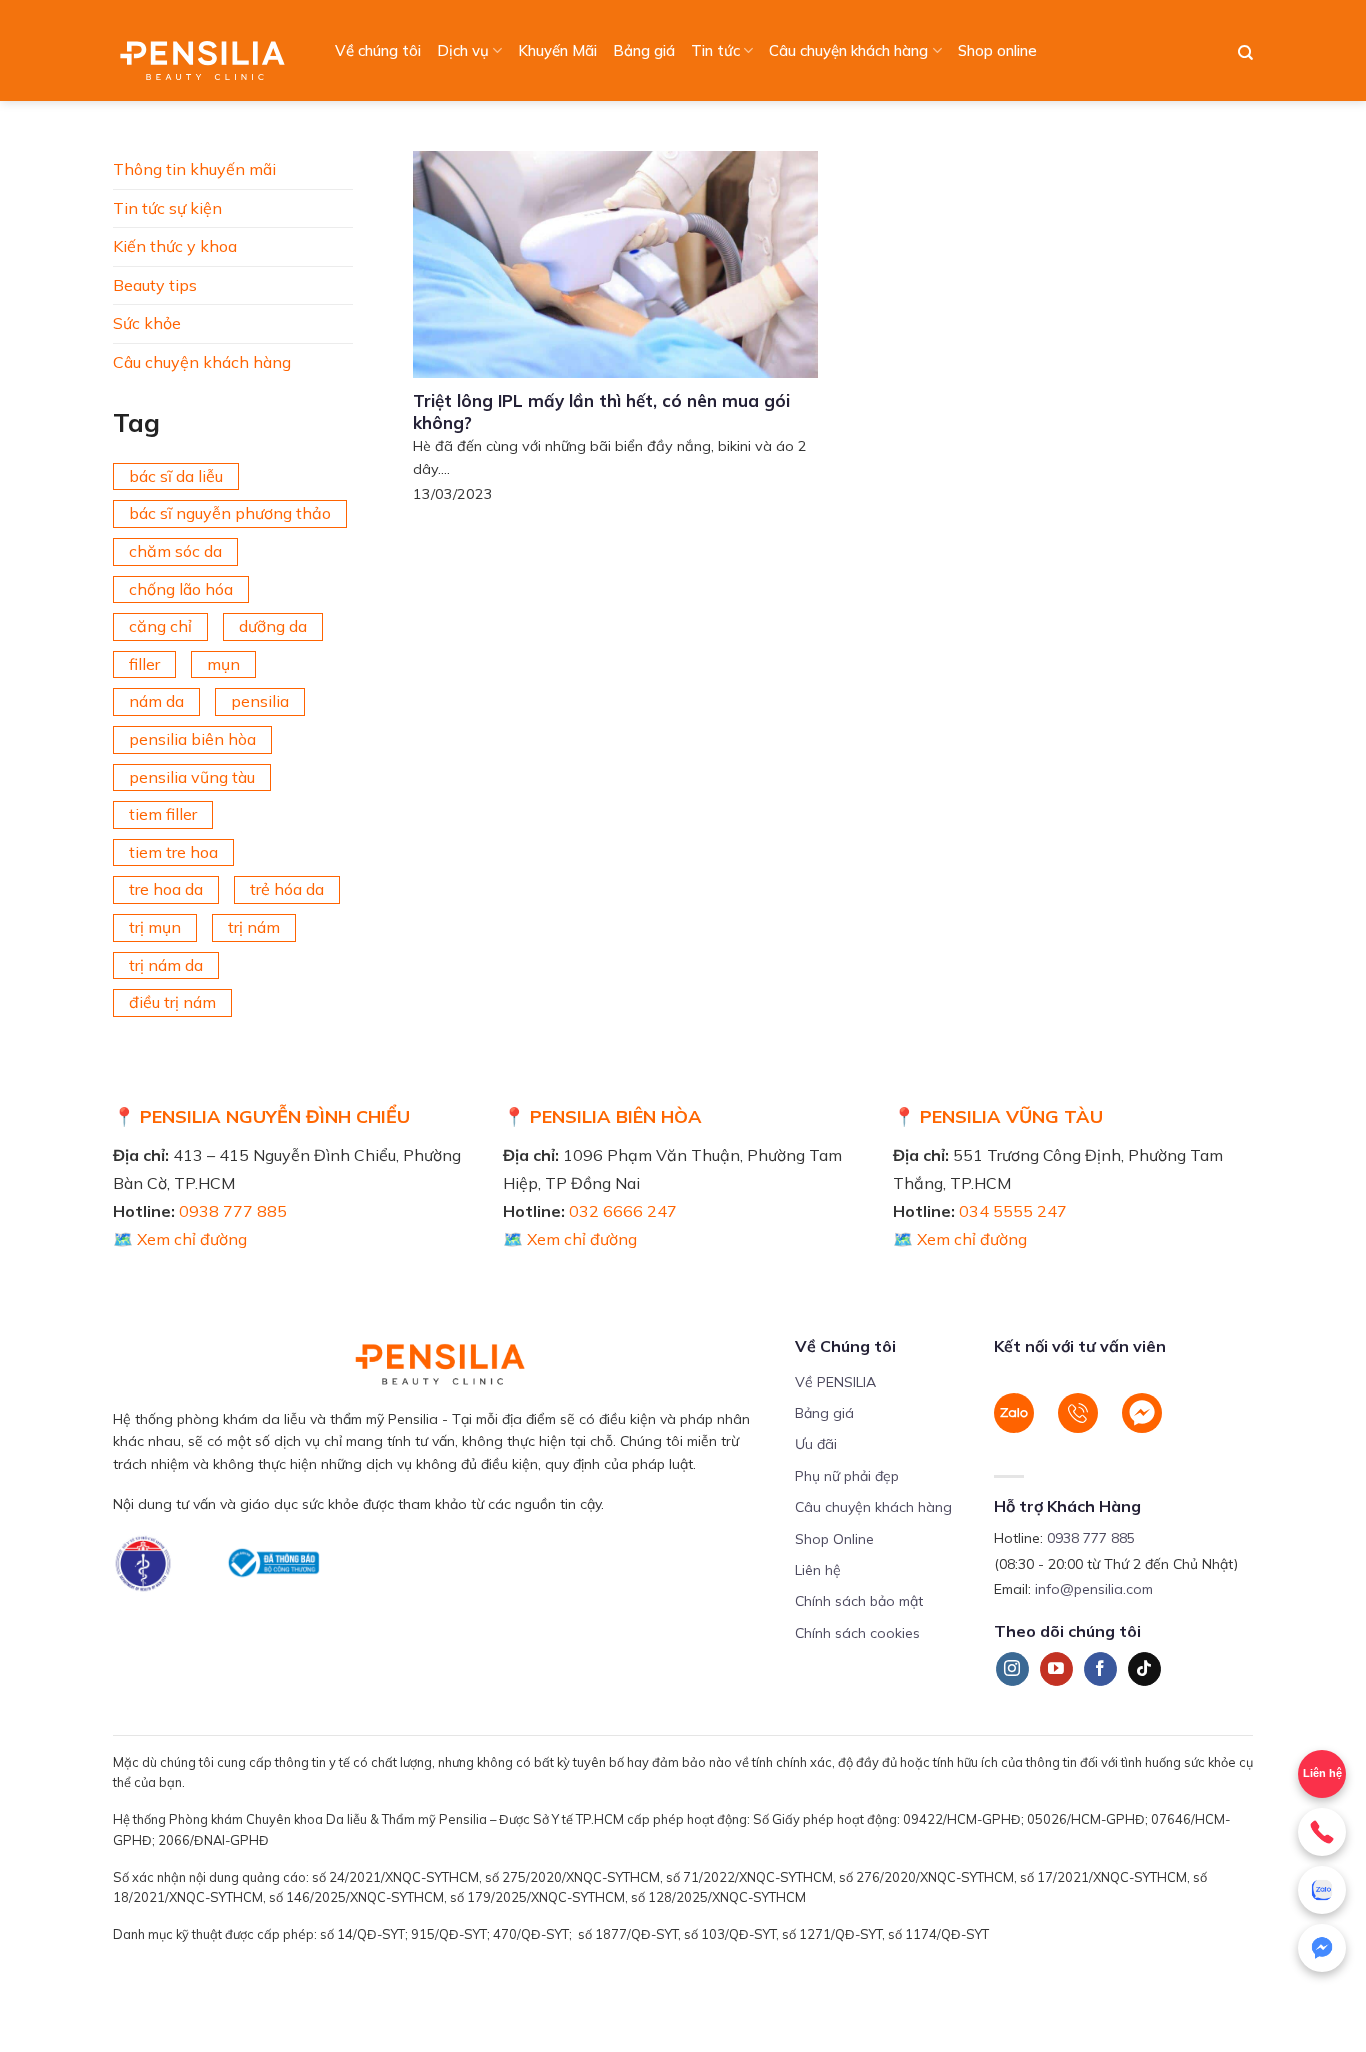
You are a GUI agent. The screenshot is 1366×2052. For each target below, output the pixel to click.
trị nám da (166, 965)
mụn (223, 664)
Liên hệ (1322, 1773)
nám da (156, 701)
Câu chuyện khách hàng (848, 50)
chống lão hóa (181, 589)
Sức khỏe (147, 323)
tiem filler (163, 814)
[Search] (1245, 53)
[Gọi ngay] (1322, 1832)
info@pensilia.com (1094, 1589)
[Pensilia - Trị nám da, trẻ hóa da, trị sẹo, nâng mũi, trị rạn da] (207, 50)
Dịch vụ (463, 50)
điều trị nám (172, 1002)
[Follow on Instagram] (1012, 1669)
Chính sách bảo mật (859, 1601)
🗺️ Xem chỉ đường (180, 1239)
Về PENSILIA (835, 1382)
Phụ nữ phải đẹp (847, 1476)
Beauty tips (155, 285)
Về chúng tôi (378, 50)
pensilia (260, 701)
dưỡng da (273, 626)
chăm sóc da (175, 551)
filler (144, 664)
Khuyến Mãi (557, 50)
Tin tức (715, 50)
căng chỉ (160, 626)
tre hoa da (166, 889)
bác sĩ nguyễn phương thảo (230, 513)
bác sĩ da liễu (176, 476)
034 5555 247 (1013, 1211)
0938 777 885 (233, 1211)
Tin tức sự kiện (167, 208)
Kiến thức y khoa (175, 246)
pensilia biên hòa (192, 739)
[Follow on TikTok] (1144, 1669)
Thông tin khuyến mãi (194, 169)
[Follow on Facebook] (1100, 1669)
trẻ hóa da (287, 889)
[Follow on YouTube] (1056, 1669)
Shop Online (834, 1539)
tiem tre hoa (173, 852)
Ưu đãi (816, 1444)
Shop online (997, 50)
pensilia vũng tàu (192, 777)
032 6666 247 (623, 1211)
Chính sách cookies (857, 1633)
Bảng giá (644, 50)
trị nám (254, 927)
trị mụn (155, 927)
